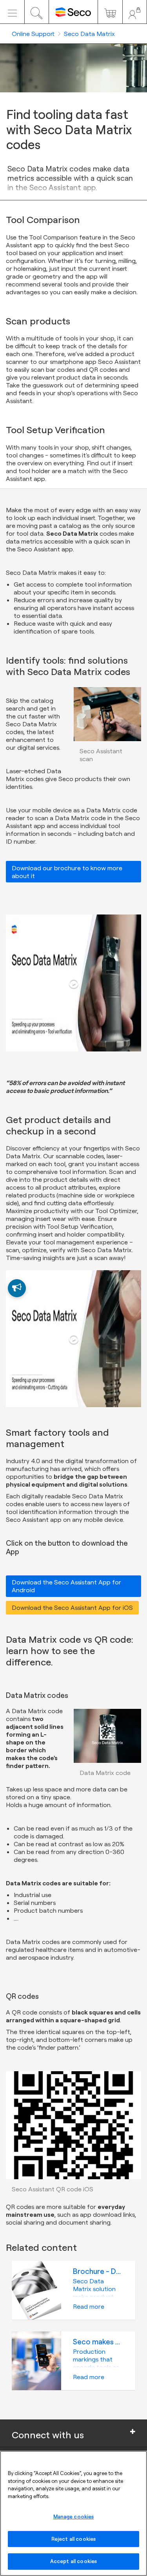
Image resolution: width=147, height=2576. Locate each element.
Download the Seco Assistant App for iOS (72, 1608)
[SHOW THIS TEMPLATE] (17, 1288)
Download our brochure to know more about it (67, 872)
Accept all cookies (73, 2561)
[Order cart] (110, 12)
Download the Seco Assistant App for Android (66, 1586)
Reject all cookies (73, 2539)
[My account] (135, 12)
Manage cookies (74, 2517)
